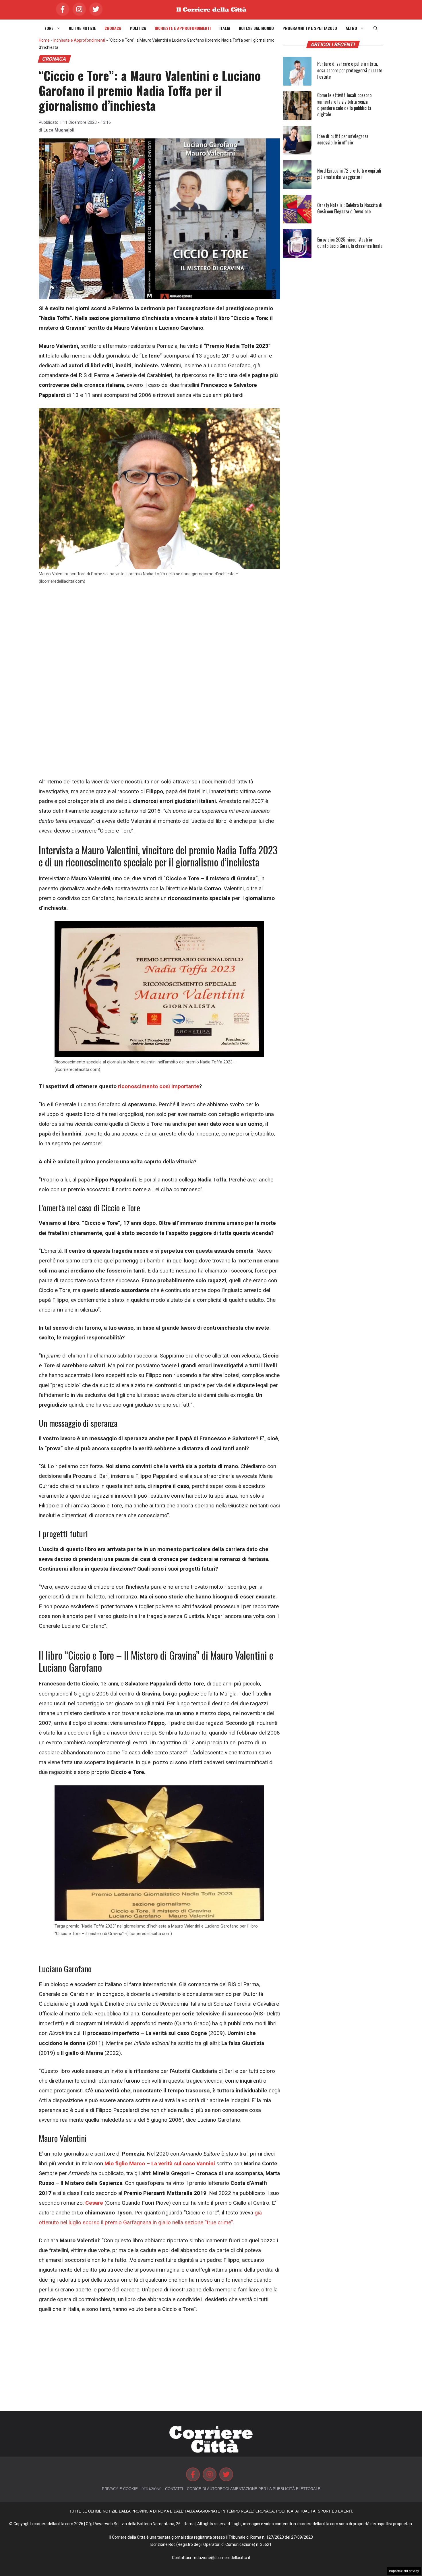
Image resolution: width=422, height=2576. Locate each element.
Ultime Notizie (82, 28)
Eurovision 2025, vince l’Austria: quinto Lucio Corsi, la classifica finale (350, 243)
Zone (49, 28)
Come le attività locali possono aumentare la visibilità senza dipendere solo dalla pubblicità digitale (344, 105)
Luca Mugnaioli (59, 130)
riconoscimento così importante (159, 1086)
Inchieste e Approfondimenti (183, 28)
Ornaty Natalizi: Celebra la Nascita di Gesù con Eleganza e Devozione (350, 208)
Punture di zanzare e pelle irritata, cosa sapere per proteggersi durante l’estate (350, 70)
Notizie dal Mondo (256, 28)
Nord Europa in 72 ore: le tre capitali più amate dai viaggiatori (349, 174)
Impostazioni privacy (404, 2571)
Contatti (174, 2489)
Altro (351, 28)
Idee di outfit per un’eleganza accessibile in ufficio (343, 139)
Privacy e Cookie (120, 2489)
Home (44, 40)
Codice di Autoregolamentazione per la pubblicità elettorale (254, 2489)
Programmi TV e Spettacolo (310, 28)
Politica (138, 28)
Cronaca (113, 28)
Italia (225, 28)
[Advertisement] (159, 634)
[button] (375, 28)
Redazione (151, 2489)
